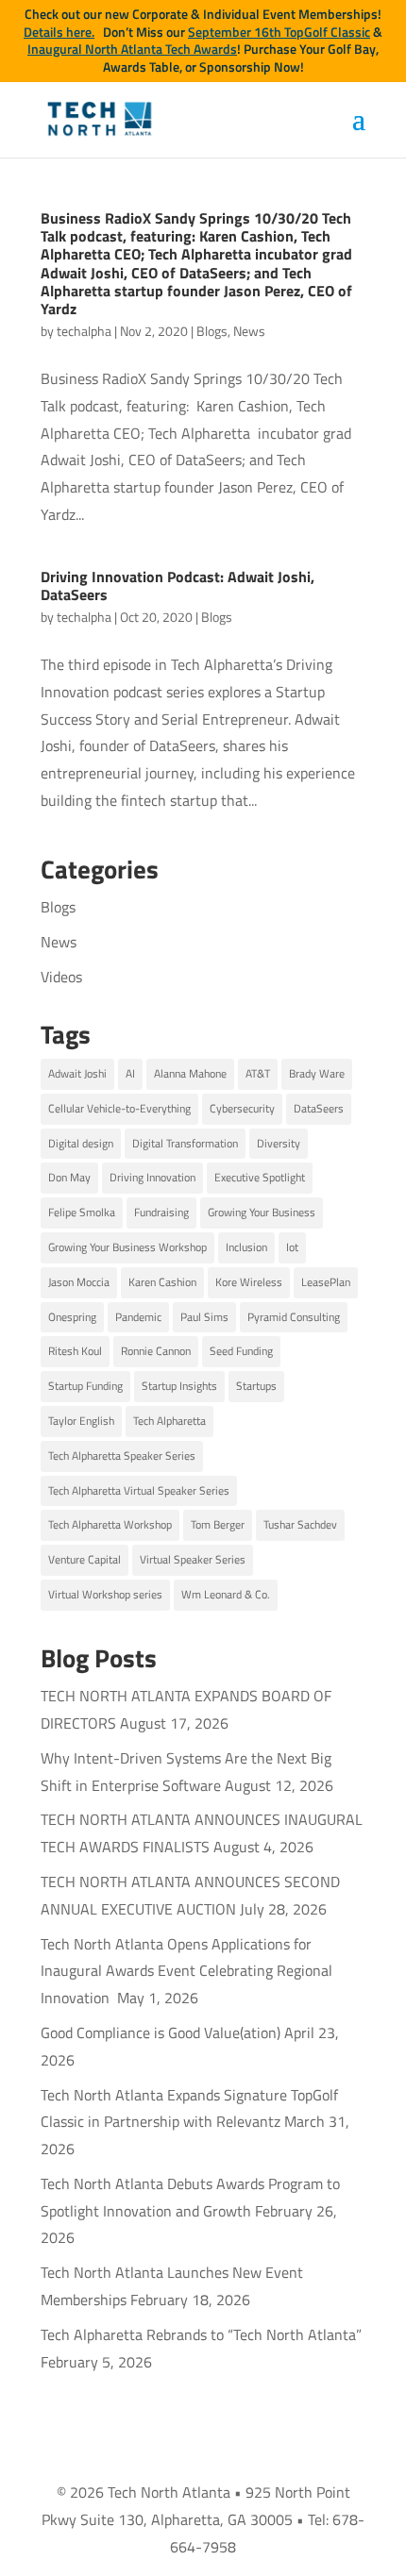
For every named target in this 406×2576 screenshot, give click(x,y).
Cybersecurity (242, 1108)
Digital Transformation (185, 1143)
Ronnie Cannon (156, 1351)
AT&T (258, 1073)
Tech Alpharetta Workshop (110, 1524)
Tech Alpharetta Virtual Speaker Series (139, 1490)
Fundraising (161, 1212)
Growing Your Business (262, 1212)
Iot (292, 1247)
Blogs (212, 331)
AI (130, 1073)
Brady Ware (317, 1073)
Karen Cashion (162, 1282)
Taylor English (81, 1421)
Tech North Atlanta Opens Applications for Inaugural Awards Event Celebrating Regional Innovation (186, 1971)
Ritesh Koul (75, 1351)
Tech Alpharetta (169, 1421)
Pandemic (138, 1317)
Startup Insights (179, 1386)
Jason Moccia (79, 1282)
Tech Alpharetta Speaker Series (122, 1455)
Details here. (59, 32)
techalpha (84, 331)
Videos (61, 977)
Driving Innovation (152, 1177)
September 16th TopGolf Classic (279, 32)
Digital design (81, 1143)
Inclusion (246, 1247)
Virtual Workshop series (105, 1594)
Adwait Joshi (77, 1073)
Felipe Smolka (82, 1212)
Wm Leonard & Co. (226, 1594)
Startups (256, 1386)
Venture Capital (85, 1559)
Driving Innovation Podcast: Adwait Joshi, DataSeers (178, 585)
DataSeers (319, 1108)
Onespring (72, 1317)
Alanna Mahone (190, 1073)
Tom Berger (218, 1524)
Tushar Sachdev (300, 1524)
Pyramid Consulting (294, 1317)
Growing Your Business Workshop (127, 1247)
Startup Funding (85, 1386)
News (249, 331)
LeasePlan (326, 1282)
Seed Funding (241, 1351)
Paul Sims (204, 1317)
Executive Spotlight (260, 1177)
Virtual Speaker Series (193, 1559)
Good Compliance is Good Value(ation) (161, 2032)
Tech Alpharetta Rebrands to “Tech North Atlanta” (201, 2334)
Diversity (279, 1143)
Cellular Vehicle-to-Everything (119, 1108)
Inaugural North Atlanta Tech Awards (132, 49)
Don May (69, 1177)
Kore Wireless (249, 1282)
